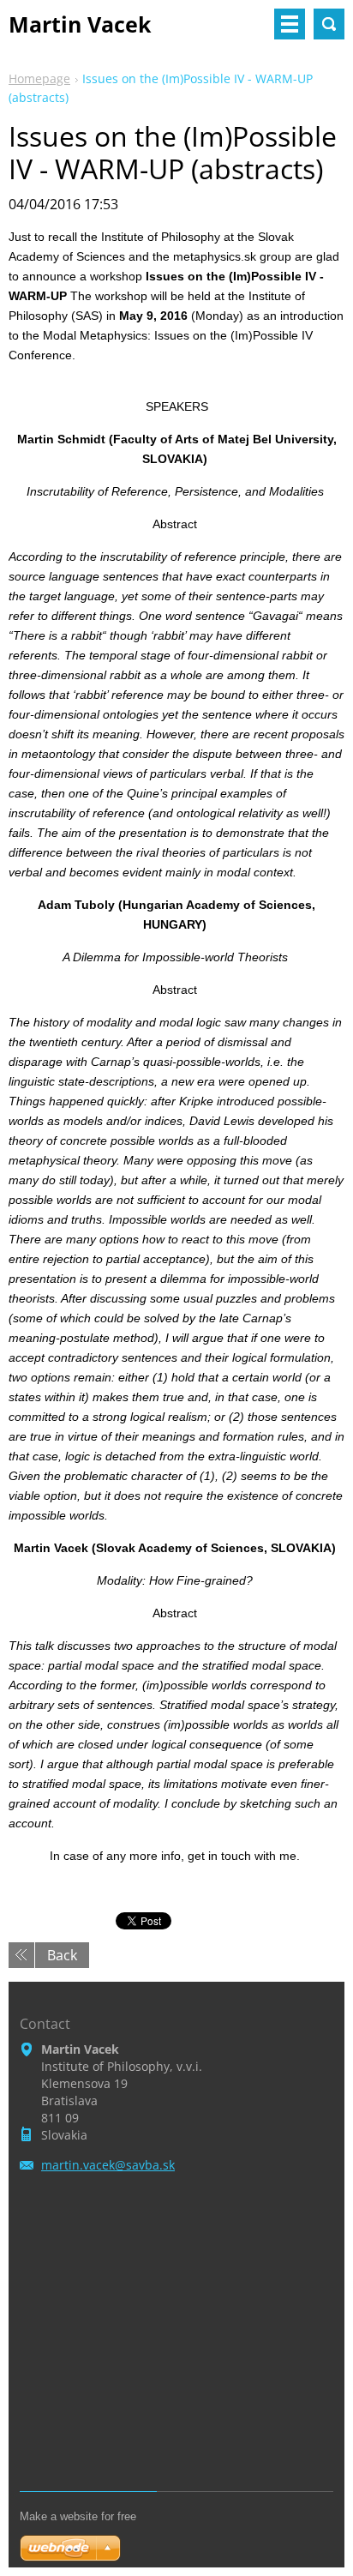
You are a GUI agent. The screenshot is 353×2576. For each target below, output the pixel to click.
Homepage (39, 78)
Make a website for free (78, 2516)
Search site (329, 24)
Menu (290, 24)
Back (62, 1955)
